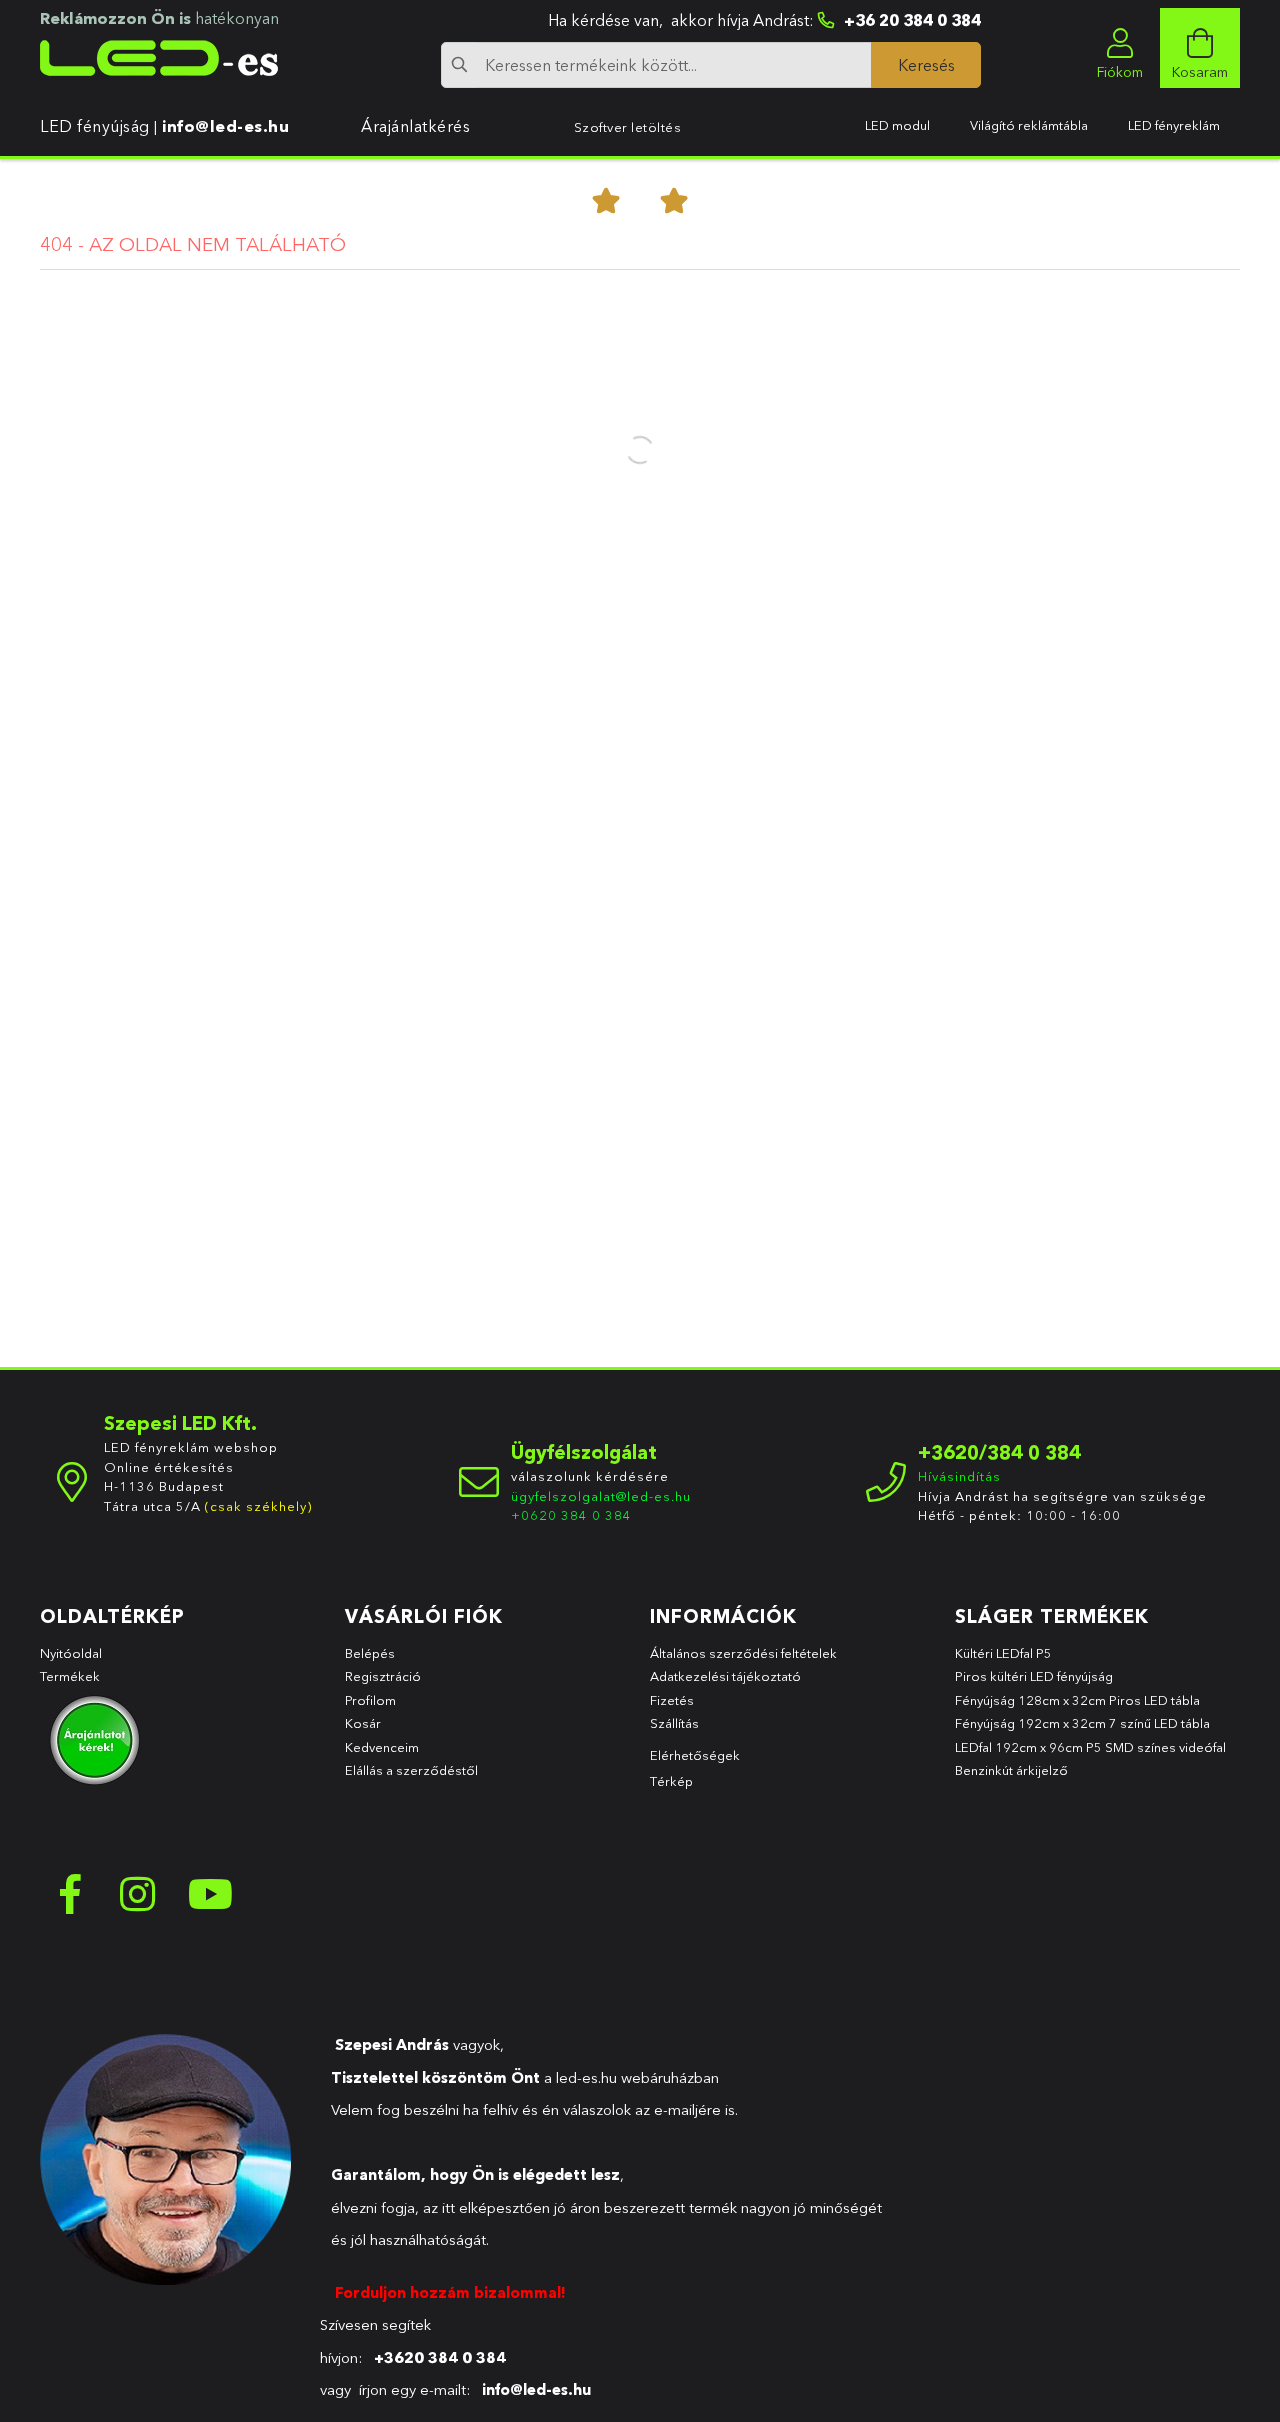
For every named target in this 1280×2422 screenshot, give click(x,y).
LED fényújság (95, 126)
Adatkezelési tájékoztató (725, 1676)
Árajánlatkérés (415, 126)
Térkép (671, 1781)
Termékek (71, 1676)
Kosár (363, 1723)
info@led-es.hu (225, 126)
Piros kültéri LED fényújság (1034, 1676)
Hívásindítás (959, 1476)
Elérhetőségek (695, 1755)
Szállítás (674, 1723)
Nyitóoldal (71, 1653)
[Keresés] (926, 65)
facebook (70, 1894)
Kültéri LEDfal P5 (1003, 1653)
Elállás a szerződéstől (411, 1770)
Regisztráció (383, 1676)
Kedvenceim (382, 1747)
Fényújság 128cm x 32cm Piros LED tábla (1077, 1700)
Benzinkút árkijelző (1011, 1770)
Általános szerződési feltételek (743, 1653)
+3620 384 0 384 (440, 2357)
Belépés (370, 1653)
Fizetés (672, 1700)
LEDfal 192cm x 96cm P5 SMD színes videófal (1090, 1747)
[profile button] (1120, 48)
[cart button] (1200, 48)
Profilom (370, 1700)
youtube (210, 1894)
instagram (140, 1894)
